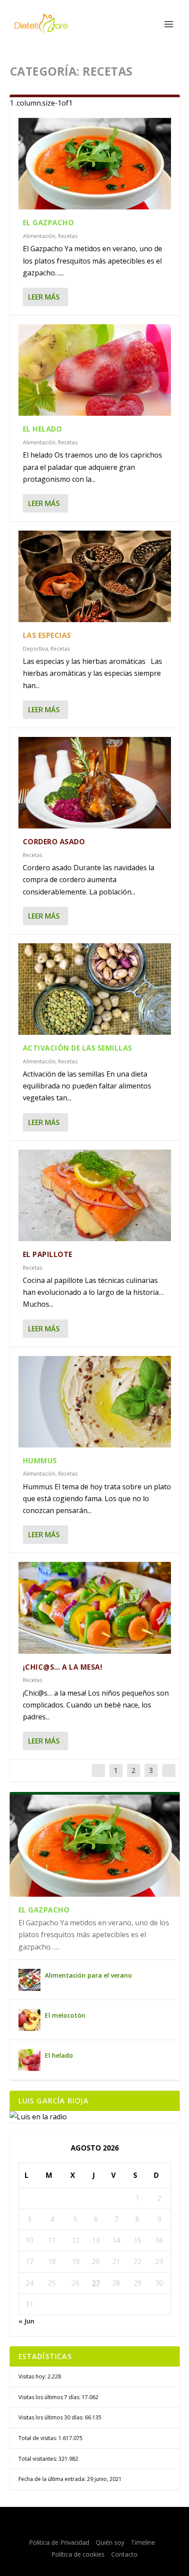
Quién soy (110, 2542)
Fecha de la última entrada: (53, 2479)
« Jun (26, 2321)
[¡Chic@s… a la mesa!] (95, 1608)
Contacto (124, 2554)
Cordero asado (54, 842)
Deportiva (35, 649)
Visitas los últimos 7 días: (50, 2397)
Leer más (44, 297)
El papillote (48, 1254)
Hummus (40, 1461)
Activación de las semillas (78, 1048)
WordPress (95, 2528)
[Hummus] (95, 1402)
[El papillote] (95, 1195)
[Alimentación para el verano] (29, 1980)
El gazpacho (49, 223)
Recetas (68, 236)
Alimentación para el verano (88, 1975)
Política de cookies (78, 2554)
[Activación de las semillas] (95, 989)
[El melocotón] (29, 2020)
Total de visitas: (38, 2438)
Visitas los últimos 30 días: (52, 2417)
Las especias (47, 635)
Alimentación (39, 236)
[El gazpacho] (95, 164)
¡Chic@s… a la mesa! (63, 1667)
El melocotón (65, 2015)
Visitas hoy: (33, 2376)
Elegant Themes (94, 2519)
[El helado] (95, 370)
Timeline (143, 2542)
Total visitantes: (38, 2459)
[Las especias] (95, 576)
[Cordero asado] (95, 783)
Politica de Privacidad (59, 2542)
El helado (43, 429)
